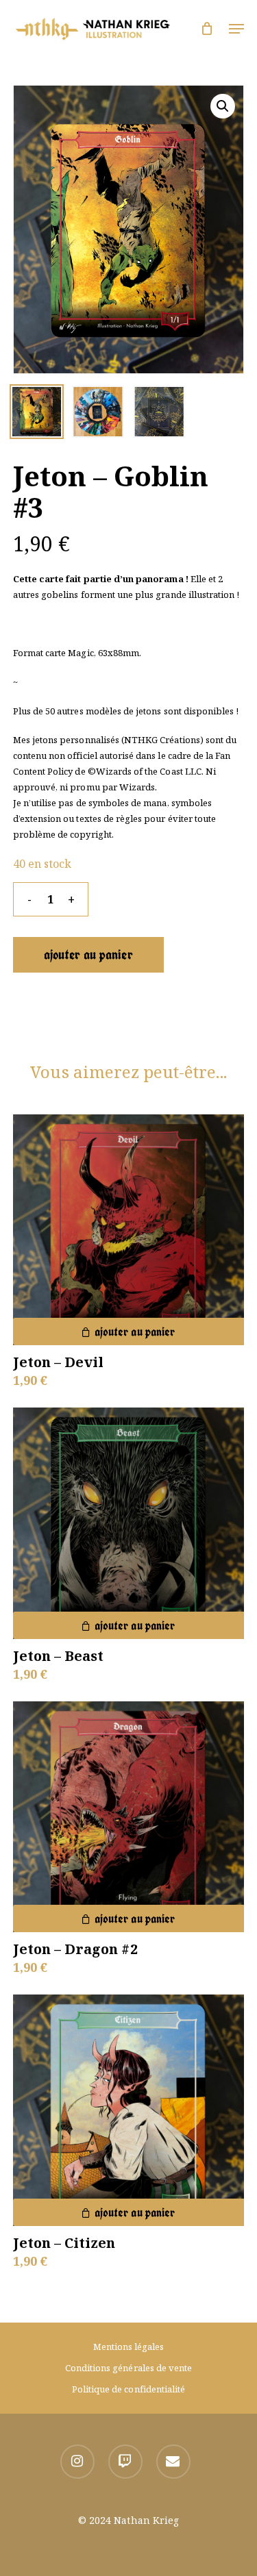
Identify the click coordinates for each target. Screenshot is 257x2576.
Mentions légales (129, 2347)
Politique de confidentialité (128, 2389)
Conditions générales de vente (128, 2368)
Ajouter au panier (88, 954)
